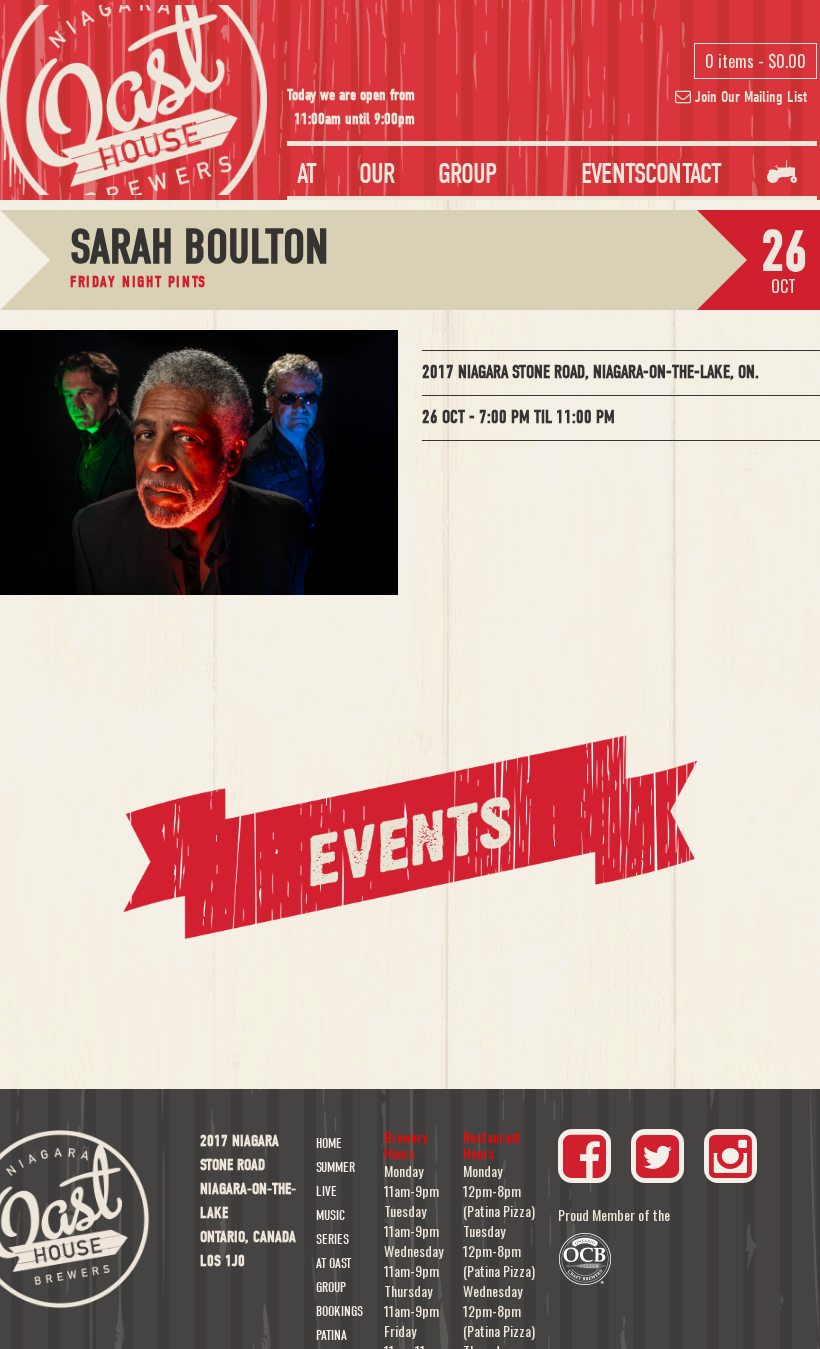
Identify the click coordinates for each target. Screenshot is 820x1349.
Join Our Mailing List (749, 97)
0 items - (755, 61)
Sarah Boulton (199, 247)
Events (613, 174)
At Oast (333, 1263)
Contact (683, 174)
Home (329, 1143)
